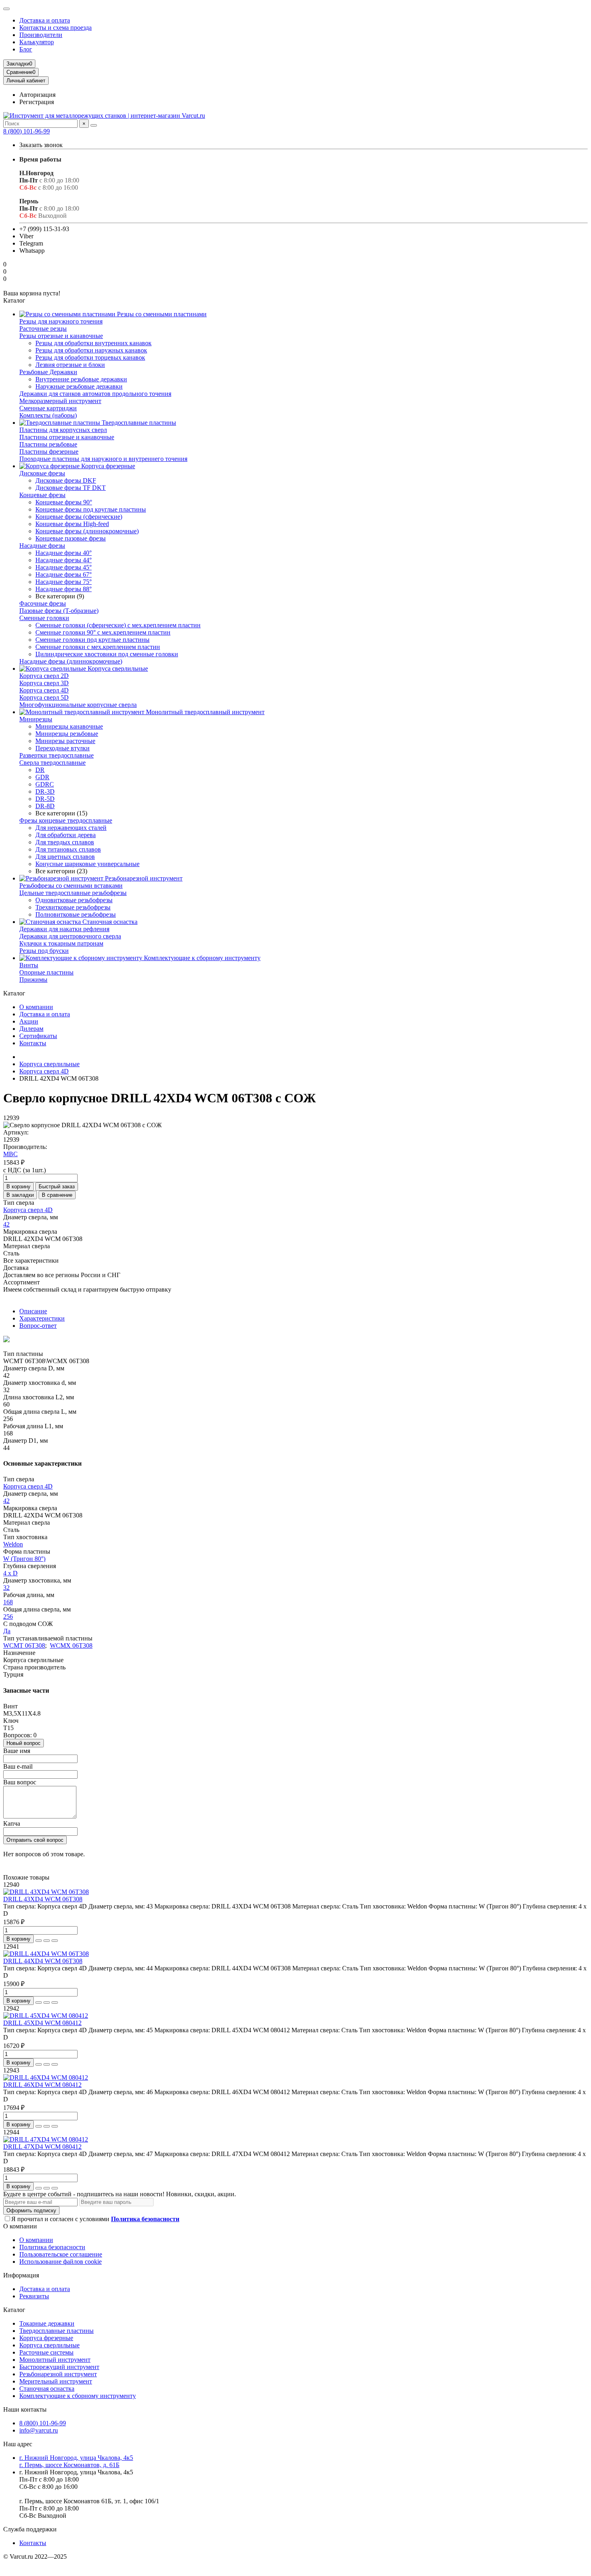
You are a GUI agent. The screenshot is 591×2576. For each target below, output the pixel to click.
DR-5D (45, 799)
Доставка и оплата (45, 20)
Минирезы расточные (65, 741)
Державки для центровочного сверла (70, 936)
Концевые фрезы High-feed (72, 524)
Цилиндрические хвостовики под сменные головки (107, 654)
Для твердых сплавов (65, 842)
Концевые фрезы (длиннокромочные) (87, 531)
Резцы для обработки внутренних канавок (93, 343)
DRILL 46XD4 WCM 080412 (42, 2085)
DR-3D (45, 791)
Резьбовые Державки (48, 372)
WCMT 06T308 (24, 1645)
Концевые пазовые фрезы (71, 538)
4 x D (10, 1573)
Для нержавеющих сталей (71, 828)
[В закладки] (47, 1941)
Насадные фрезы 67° (64, 574)
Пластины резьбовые (48, 444)
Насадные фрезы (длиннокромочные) (71, 661)
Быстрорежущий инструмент (59, 2367)
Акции (29, 1021)
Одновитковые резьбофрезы (74, 900)
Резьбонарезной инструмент (143, 878)
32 (6, 1588)
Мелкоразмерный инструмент (60, 401)
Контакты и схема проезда (55, 28)
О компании (36, 1007)
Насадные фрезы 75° (64, 582)
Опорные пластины (46, 972)
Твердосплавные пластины (138, 423)
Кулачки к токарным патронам (61, 943)
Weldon (13, 1544)
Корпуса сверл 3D (44, 683)
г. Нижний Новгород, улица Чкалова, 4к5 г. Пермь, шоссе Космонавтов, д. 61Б (76, 2461)
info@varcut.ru (39, 2430)
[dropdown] (6, 9)
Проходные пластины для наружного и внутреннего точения (103, 459)
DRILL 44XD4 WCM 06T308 (43, 1961)
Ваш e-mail (18, 1766)
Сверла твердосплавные (52, 763)
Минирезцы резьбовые (67, 734)
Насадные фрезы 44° (64, 560)
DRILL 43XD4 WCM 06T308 (43, 1899)
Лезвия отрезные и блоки (70, 365)
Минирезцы (36, 719)
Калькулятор (37, 42)
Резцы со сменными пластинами (161, 314)
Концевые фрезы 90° (64, 502)
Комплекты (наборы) (48, 415)
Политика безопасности (52, 2247)
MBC (10, 1154)
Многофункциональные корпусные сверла (78, 705)
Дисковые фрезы (42, 473)
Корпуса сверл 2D (44, 676)
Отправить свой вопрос (35, 1840)
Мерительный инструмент (56, 2381)
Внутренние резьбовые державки (81, 379)
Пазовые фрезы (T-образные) (59, 611)
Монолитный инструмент (55, 2360)
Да (7, 1631)
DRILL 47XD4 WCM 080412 (42, 2147)
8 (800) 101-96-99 (27, 131)
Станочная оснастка (109, 922)
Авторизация (37, 95)
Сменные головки (44, 618)
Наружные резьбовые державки (79, 386)
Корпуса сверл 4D (44, 690)
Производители (41, 35)
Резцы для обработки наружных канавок (91, 350)
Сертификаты (38, 1036)
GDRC (45, 784)
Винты (29, 965)
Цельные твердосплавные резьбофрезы (73, 893)
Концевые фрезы (42, 495)
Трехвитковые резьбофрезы (73, 907)
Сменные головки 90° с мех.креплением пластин (103, 632)
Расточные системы (46, 2352)
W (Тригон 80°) (24, 1559)
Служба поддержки (30, 2529)
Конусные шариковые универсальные (87, 864)
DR (40, 770)
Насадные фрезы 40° (64, 553)
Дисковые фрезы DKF (66, 480)
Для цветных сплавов (65, 857)
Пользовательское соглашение (61, 2254)
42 (6, 1224)
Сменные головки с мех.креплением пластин (98, 647)
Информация (21, 2275)
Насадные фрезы (42, 546)
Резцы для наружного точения (61, 321)
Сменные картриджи (48, 408)
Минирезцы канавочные (69, 726)
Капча (12, 1823)
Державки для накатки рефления (64, 929)
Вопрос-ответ (38, 1326)
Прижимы (33, 980)
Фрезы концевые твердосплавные (66, 820)
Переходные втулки (63, 748)
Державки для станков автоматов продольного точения (95, 394)
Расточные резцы (43, 329)
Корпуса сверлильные (117, 669)
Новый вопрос (24, 1743)
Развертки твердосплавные (56, 755)
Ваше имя (17, 1751)
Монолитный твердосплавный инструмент (204, 712)
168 (8, 1602)
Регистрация (37, 102)
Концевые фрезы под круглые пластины (91, 509)
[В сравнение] (55, 1941)
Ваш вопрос (20, 1782)
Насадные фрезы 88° (64, 589)
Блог (26, 49)
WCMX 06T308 (71, 1645)
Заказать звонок (41, 145)
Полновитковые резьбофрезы (76, 914)
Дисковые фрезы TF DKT (71, 488)
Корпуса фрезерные (107, 466)
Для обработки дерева (66, 835)
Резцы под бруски (44, 951)
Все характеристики (31, 1260)
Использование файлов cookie (61, 2262)
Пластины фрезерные (49, 452)
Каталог (14, 2310)
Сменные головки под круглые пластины (92, 640)
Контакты (33, 1043)
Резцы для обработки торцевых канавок (90, 357)
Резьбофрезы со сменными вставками (71, 886)
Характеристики (42, 1318)
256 (8, 1617)
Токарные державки (47, 2323)
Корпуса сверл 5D (44, 697)
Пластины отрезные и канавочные (67, 437)
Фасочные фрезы (43, 603)
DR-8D (45, 806)
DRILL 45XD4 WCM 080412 (42, 2023)
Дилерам (31, 1029)
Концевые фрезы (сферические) (79, 517)
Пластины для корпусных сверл (63, 430)
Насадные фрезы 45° (64, 567)
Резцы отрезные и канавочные (61, 336)
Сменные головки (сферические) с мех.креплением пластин (118, 625)
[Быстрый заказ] (39, 1941)
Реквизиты (34, 2296)
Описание (33, 1311)
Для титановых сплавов (68, 849)
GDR (42, 777)
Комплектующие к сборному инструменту (201, 958)
